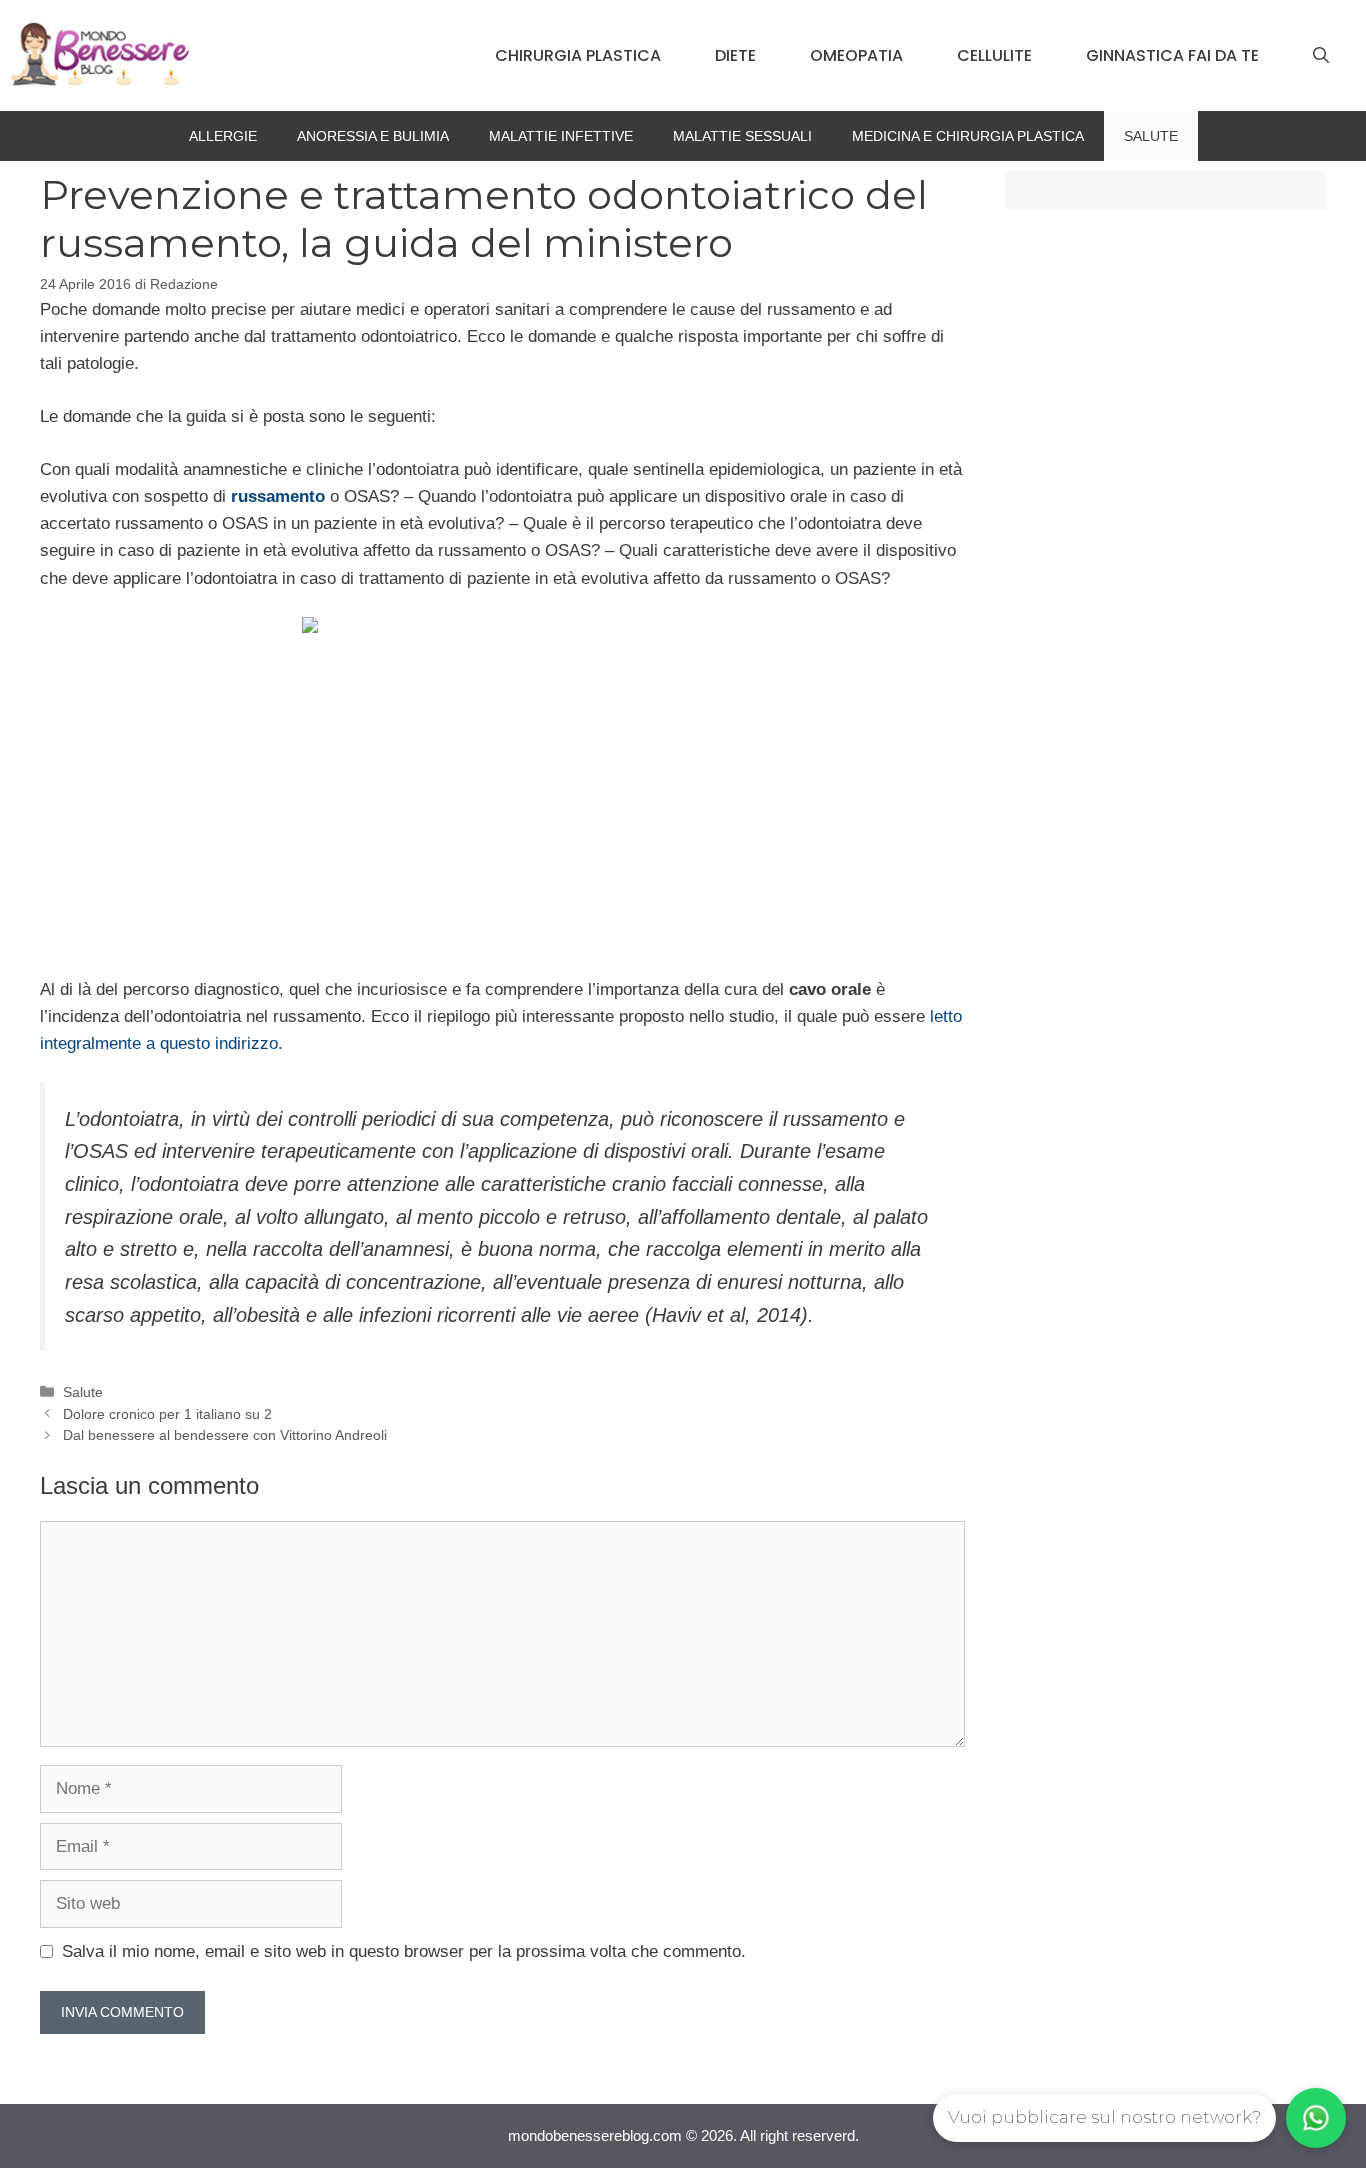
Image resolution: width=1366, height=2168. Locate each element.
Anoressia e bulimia (373, 136)
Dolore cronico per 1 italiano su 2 (167, 1414)
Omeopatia (856, 55)
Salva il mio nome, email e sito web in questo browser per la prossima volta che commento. (404, 1951)
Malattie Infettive (561, 136)
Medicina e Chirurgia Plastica (968, 136)
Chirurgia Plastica (578, 55)
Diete (735, 55)
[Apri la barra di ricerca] (1321, 56)
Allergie (223, 136)
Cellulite (994, 55)
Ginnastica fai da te (1172, 55)
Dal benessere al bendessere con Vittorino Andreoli (225, 1435)
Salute (1151, 136)
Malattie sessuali (742, 136)
